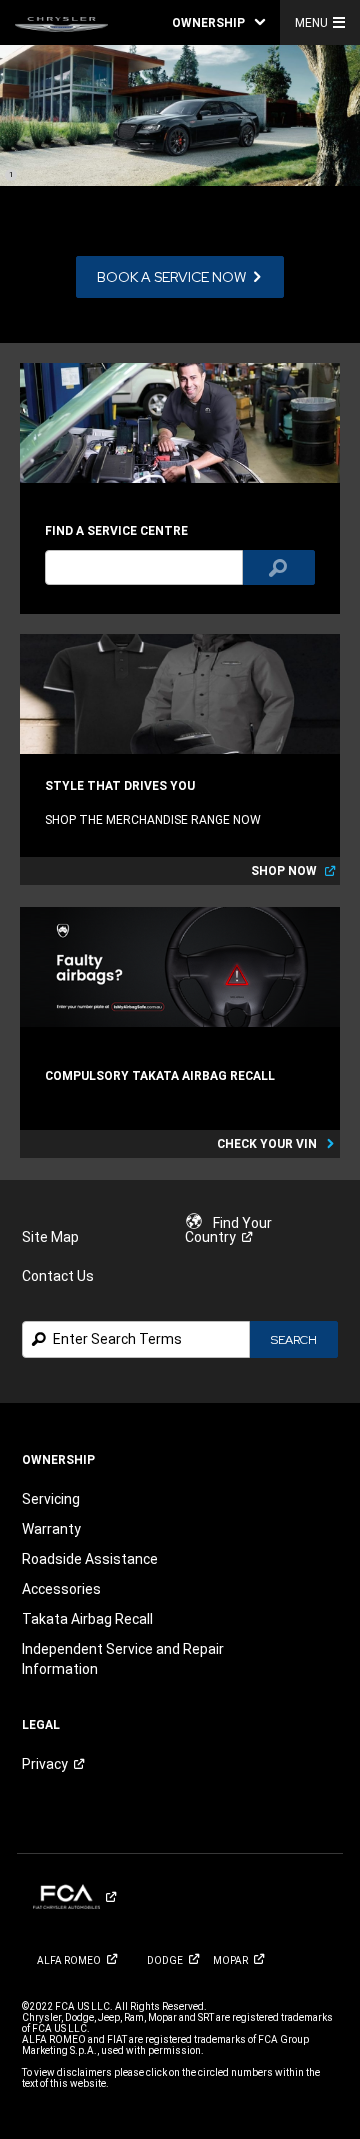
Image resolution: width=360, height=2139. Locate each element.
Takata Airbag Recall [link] (87, 1619)
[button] (218, 22)
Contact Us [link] (58, 1276)
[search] (144, 567)
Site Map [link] (50, 1237)
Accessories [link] (61, 1589)
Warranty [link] (51, 1529)
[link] (61, 23)
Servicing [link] (51, 1499)
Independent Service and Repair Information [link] (123, 1659)
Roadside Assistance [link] (90, 1559)
